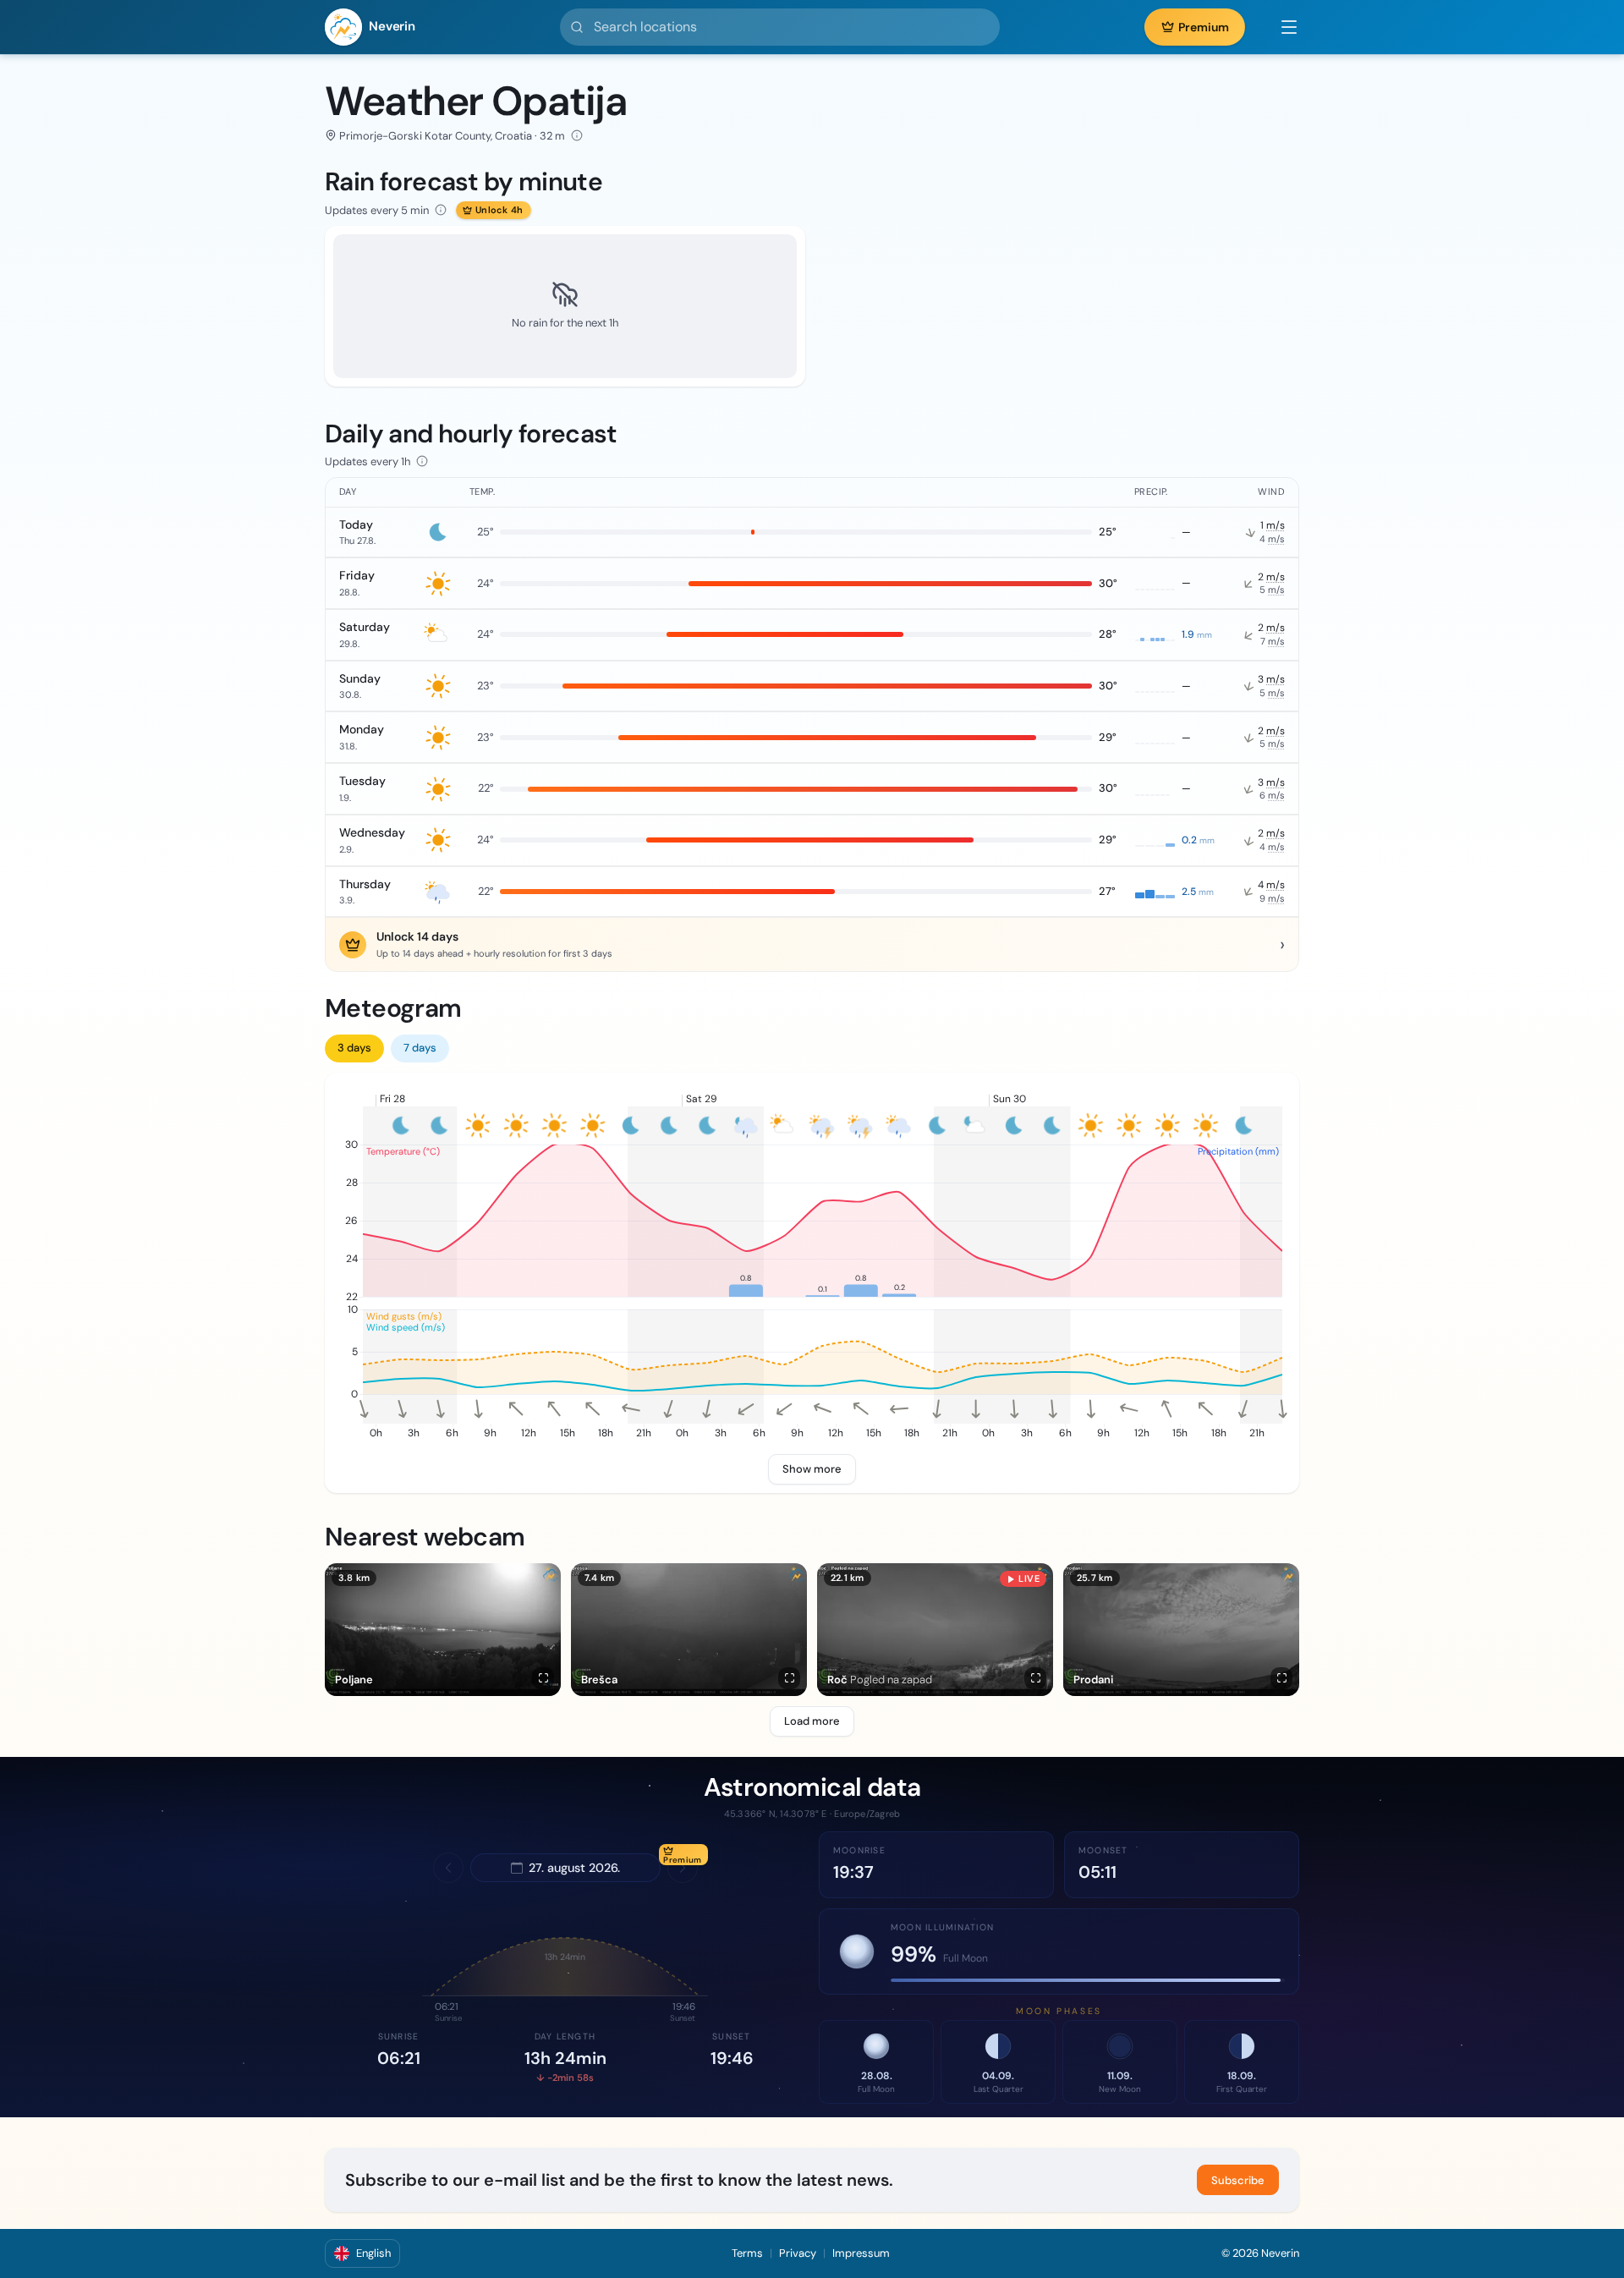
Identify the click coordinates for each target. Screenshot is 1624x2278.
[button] (1281, 27)
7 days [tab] (420, 1048)
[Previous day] (448, 1868)
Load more (812, 1721)
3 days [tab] (354, 1048)
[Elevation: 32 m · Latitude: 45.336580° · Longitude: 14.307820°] (577, 135)
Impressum (861, 2253)
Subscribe (1238, 2180)
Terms (747, 2253)
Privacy (798, 2253)
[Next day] (683, 1868)
